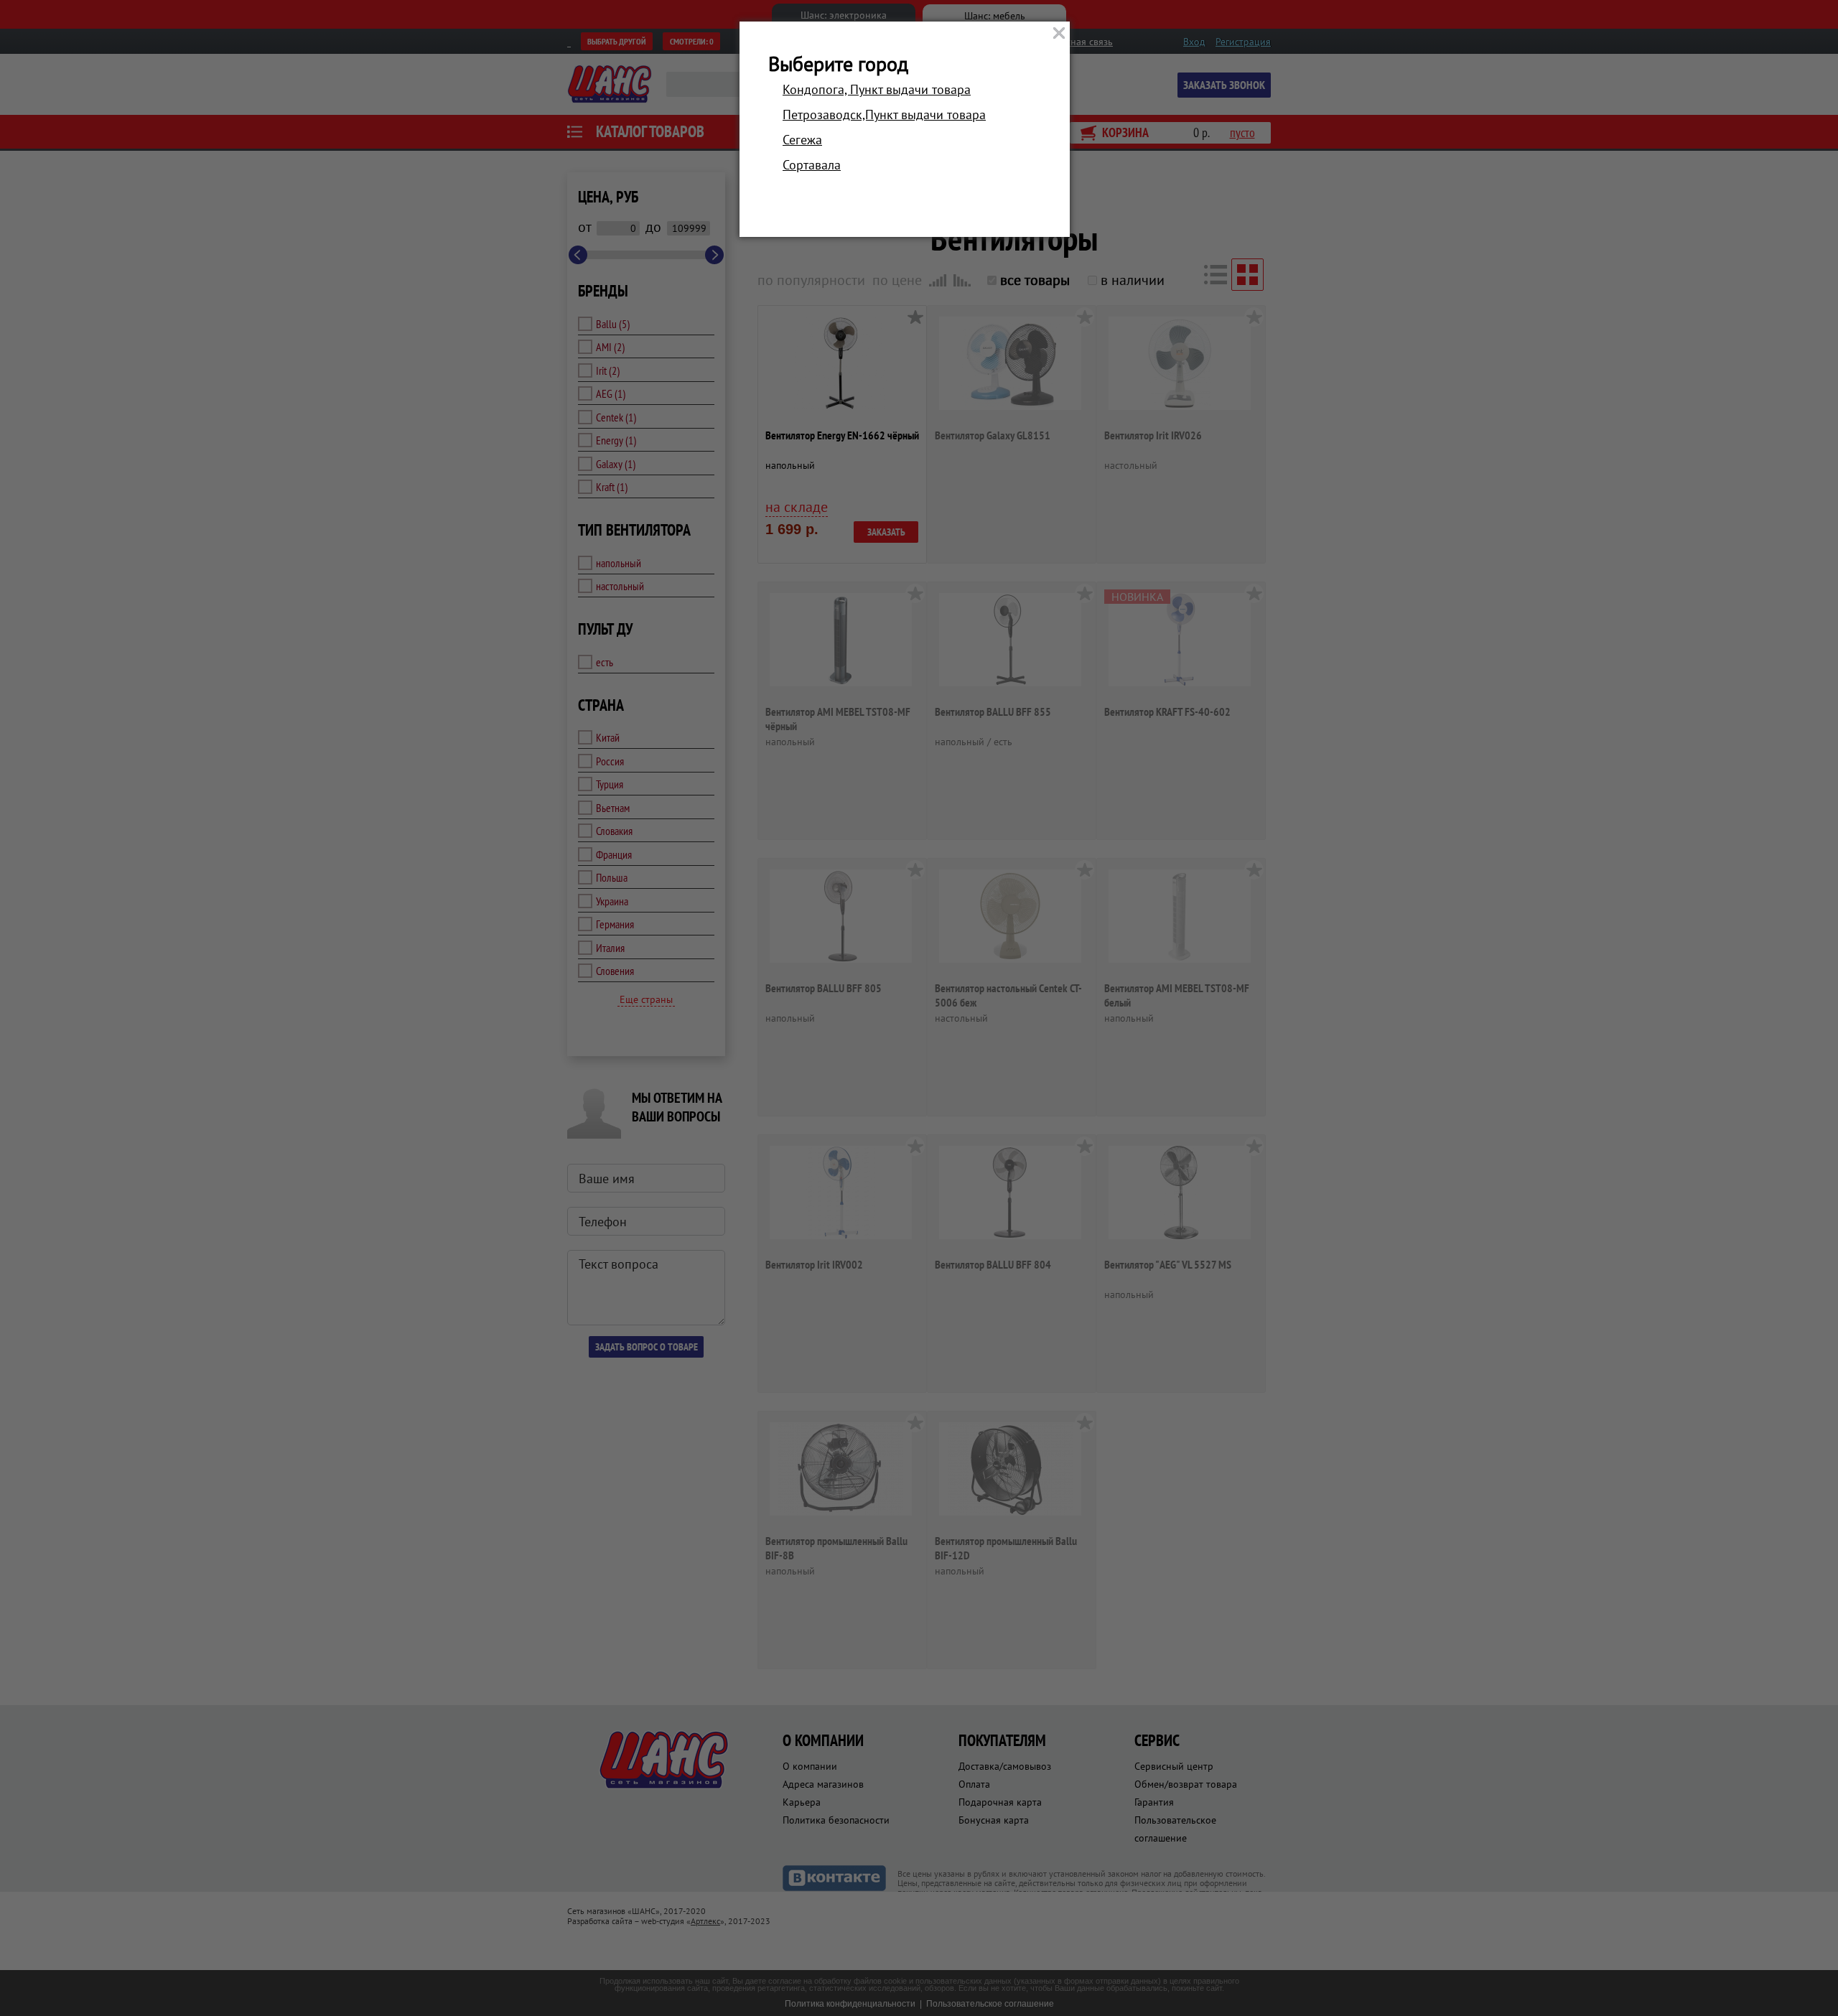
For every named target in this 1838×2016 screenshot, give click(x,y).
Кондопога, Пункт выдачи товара (877, 89)
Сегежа (802, 140)
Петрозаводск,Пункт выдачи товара (884, 115)
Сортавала (812, 165)
